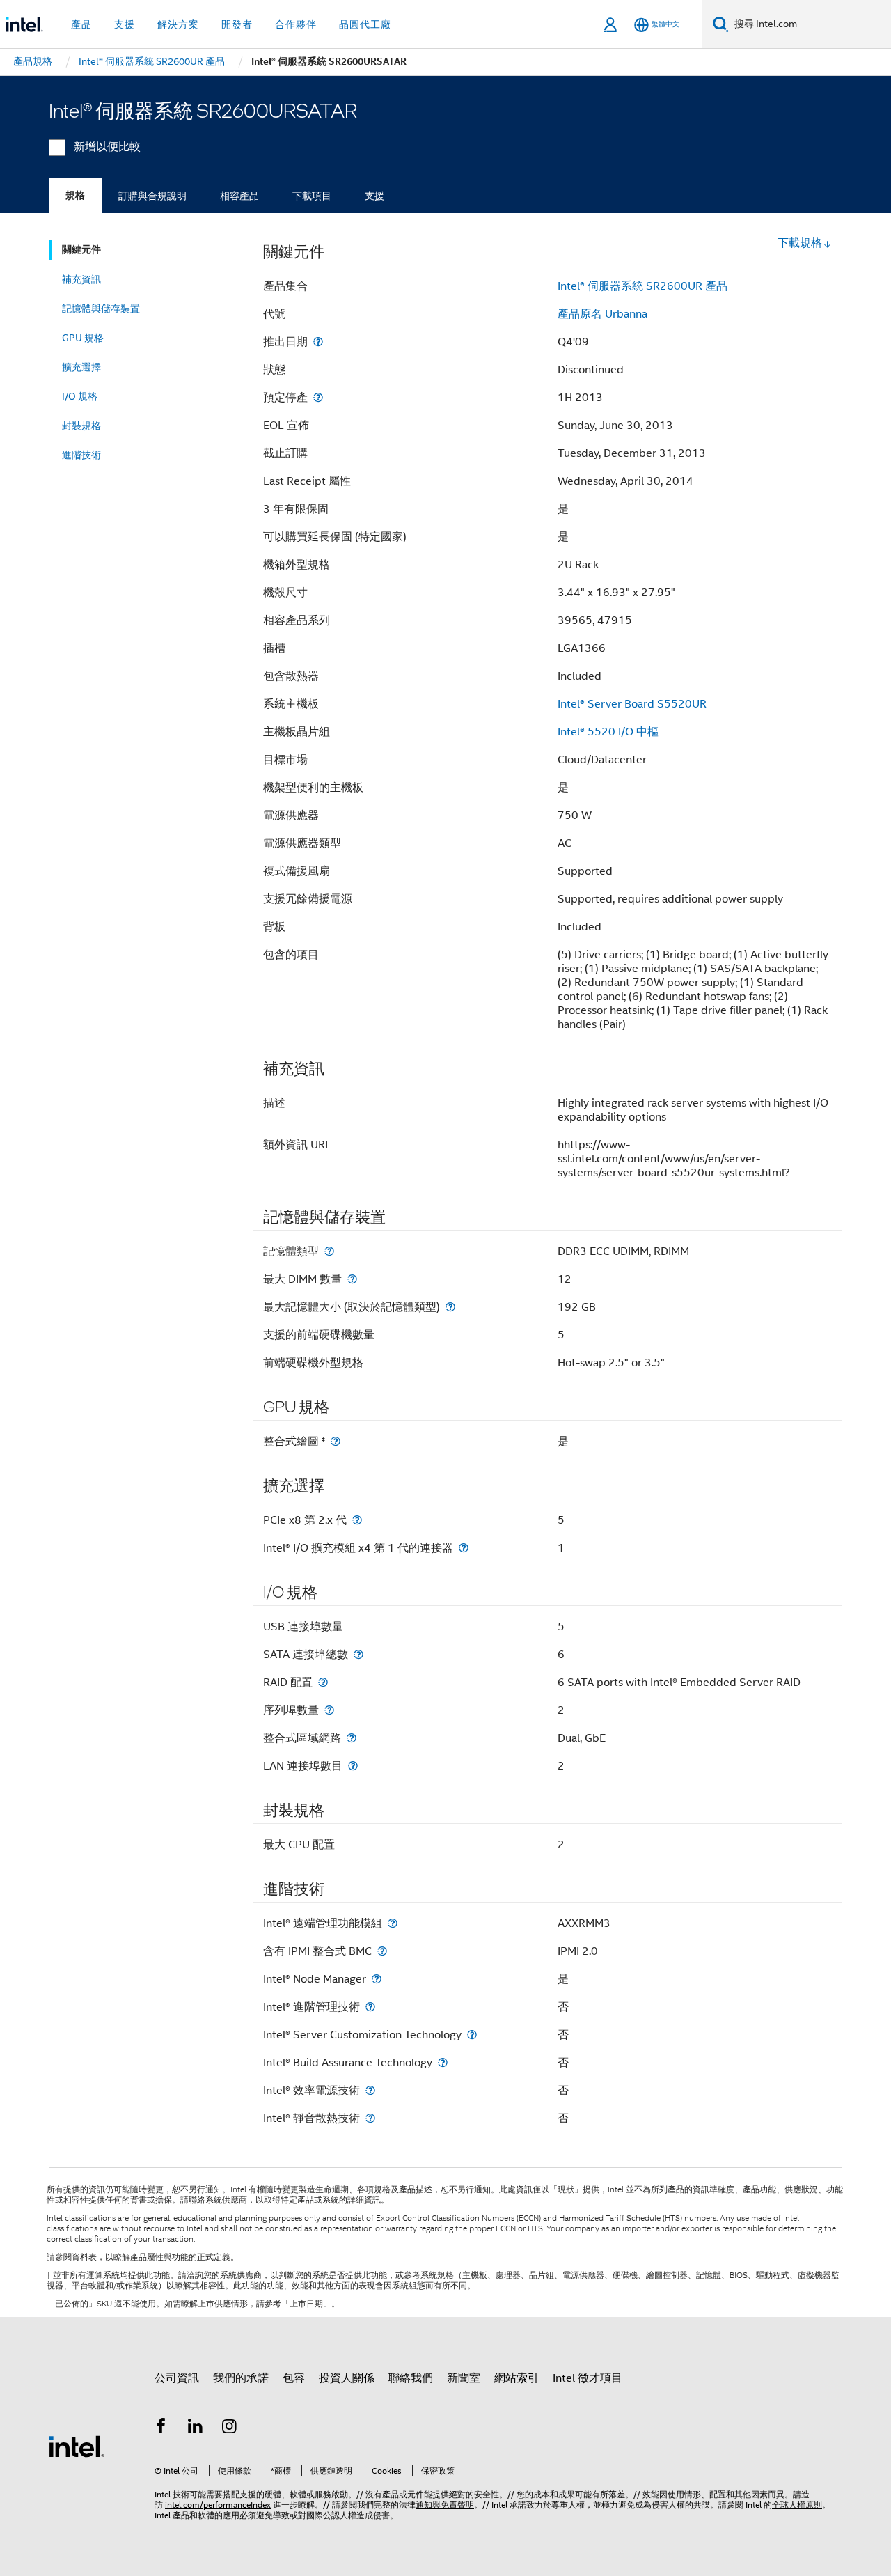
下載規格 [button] (800, 243)
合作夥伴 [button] (296, 24)
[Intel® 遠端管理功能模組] (393, 1923)
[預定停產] (318, 397)
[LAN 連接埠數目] (353, 1766)
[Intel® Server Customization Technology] (472, 2035)
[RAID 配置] (323, 1682)
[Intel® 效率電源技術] (370, 2090)
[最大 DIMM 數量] (352, 1279)
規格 (75, 195)
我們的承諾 (241, 2378)
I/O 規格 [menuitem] (80, 396)
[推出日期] (318, 342)
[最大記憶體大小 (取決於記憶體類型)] (450, 1307)
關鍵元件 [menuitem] (81, 250)
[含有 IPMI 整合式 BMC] (382, 1951)
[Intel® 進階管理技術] (370, 2007)
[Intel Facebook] (161, 2428)
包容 (294, 2378)
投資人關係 (347, 2378)
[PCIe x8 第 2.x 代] (357, 1520)
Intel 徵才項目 (588, 2378)
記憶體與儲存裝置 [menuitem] (101, 309)
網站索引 (517, 2378)
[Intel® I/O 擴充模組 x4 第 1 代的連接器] (464, 1548)
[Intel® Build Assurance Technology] (443, 2062)
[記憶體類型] (329, 1251)
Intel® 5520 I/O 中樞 (608, 732)
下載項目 (312, 196)
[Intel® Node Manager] (377, 1979)
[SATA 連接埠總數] (358, 1654)
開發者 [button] (237, 24)
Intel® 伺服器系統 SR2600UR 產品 (642, 286)
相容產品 (239, 196)
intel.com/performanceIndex (218, 2505)
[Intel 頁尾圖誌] (77, 2446)
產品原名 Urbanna (602, 314)
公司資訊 (177, 2378)
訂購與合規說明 (152, 196)
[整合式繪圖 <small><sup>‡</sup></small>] (336, 1441)
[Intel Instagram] (230, 2428)
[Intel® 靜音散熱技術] (370, 2118)
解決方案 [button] (178, 24)
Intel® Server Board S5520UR (632, 704)
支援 (374, 196)
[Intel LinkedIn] (196, 2428)
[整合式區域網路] (352, 1738)
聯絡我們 (411, 2378)
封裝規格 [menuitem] (81, 426)
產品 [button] (81, 24)
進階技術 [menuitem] (81, 455)
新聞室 (464, 2378)
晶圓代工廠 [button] (365, 24)
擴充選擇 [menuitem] (81, 367)
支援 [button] (125, 24)
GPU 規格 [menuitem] (83, 338)
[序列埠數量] (329, 1710)
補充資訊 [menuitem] (81, 279)
